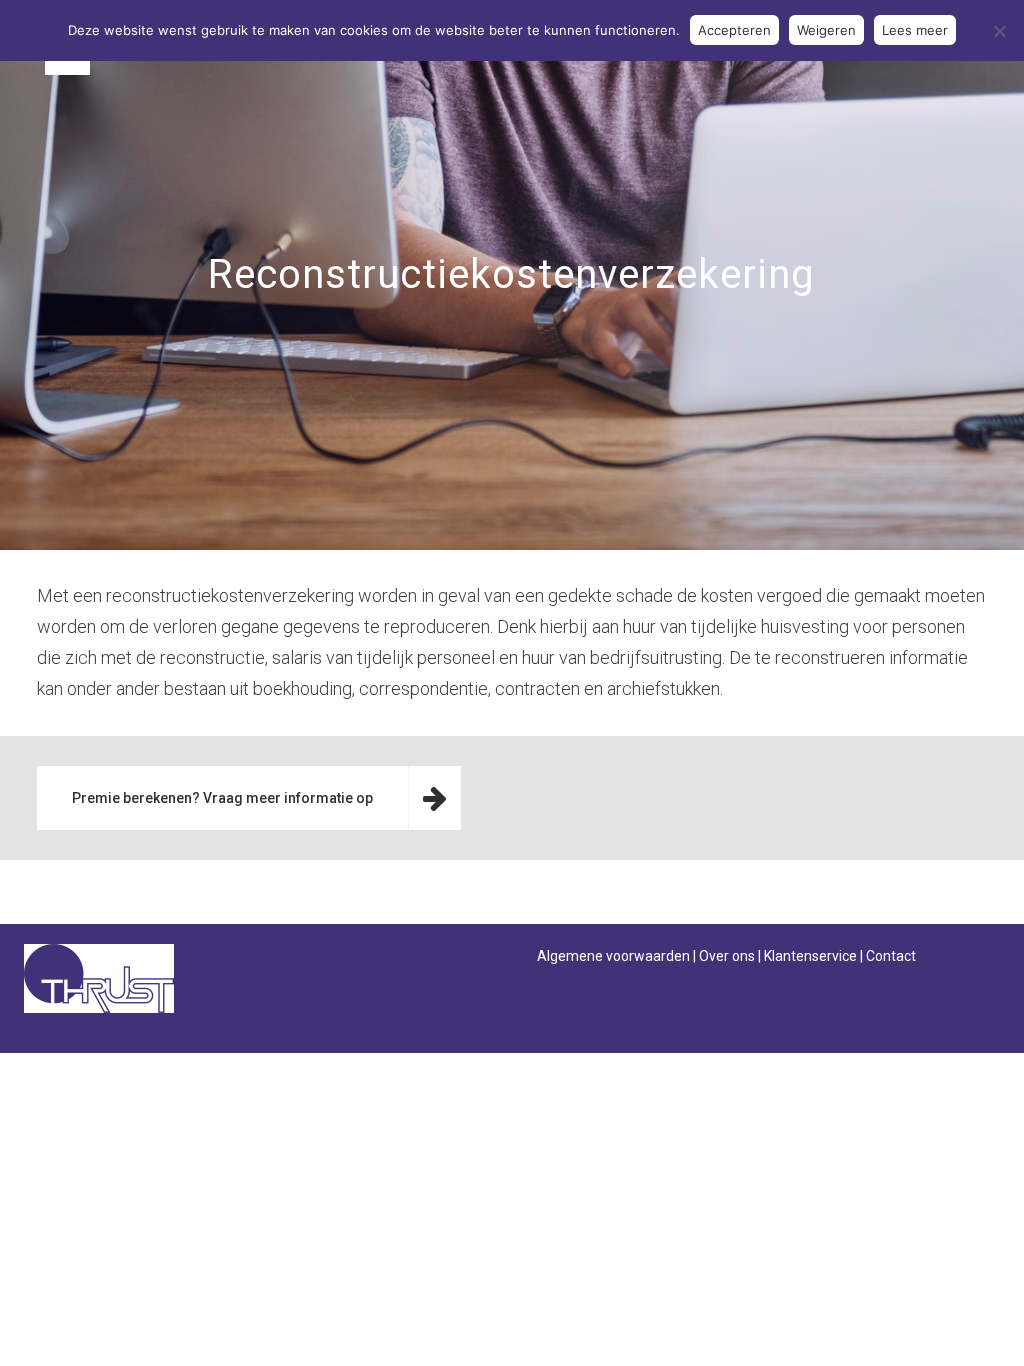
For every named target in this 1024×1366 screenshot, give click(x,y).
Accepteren (734, 30)
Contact (891, 956)
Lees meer (915, 30)
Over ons (727, 956)
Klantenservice (810, 956)
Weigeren (826, 30)
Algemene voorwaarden (613, 956)
